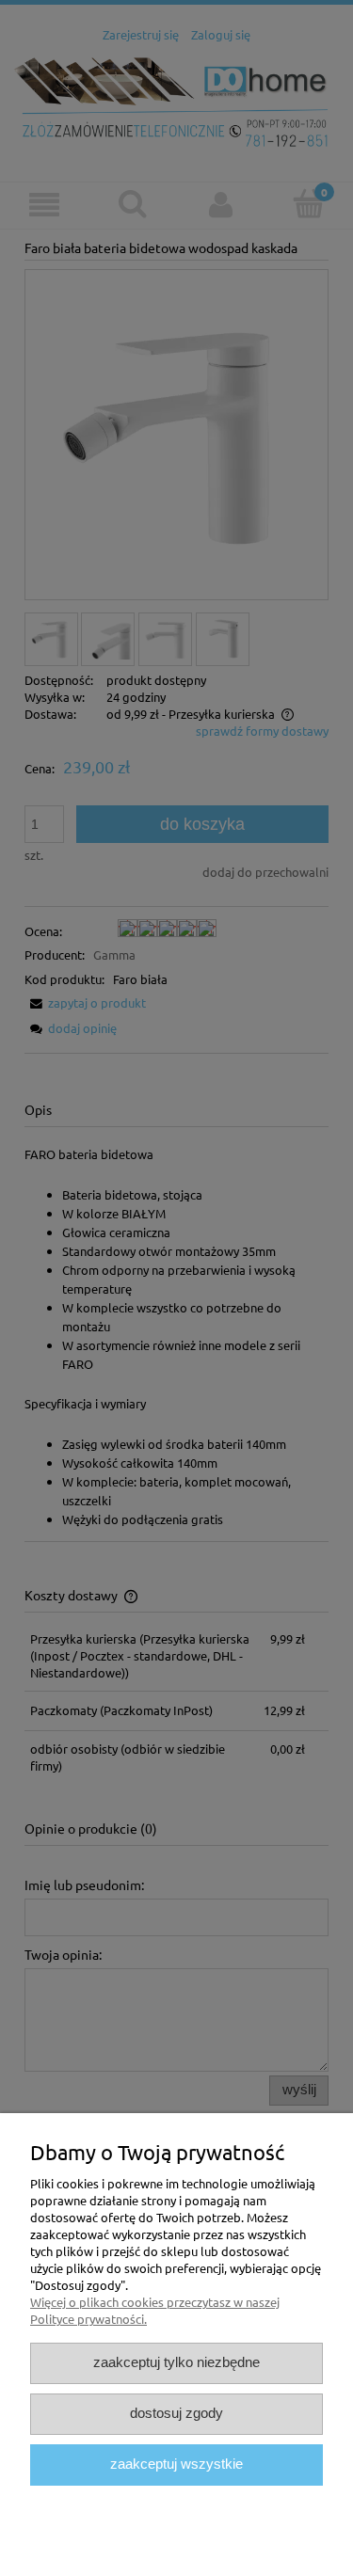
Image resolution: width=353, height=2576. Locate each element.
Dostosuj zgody (176, 2413)
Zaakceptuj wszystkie (176, 2464)
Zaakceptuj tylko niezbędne (176, 2362)
